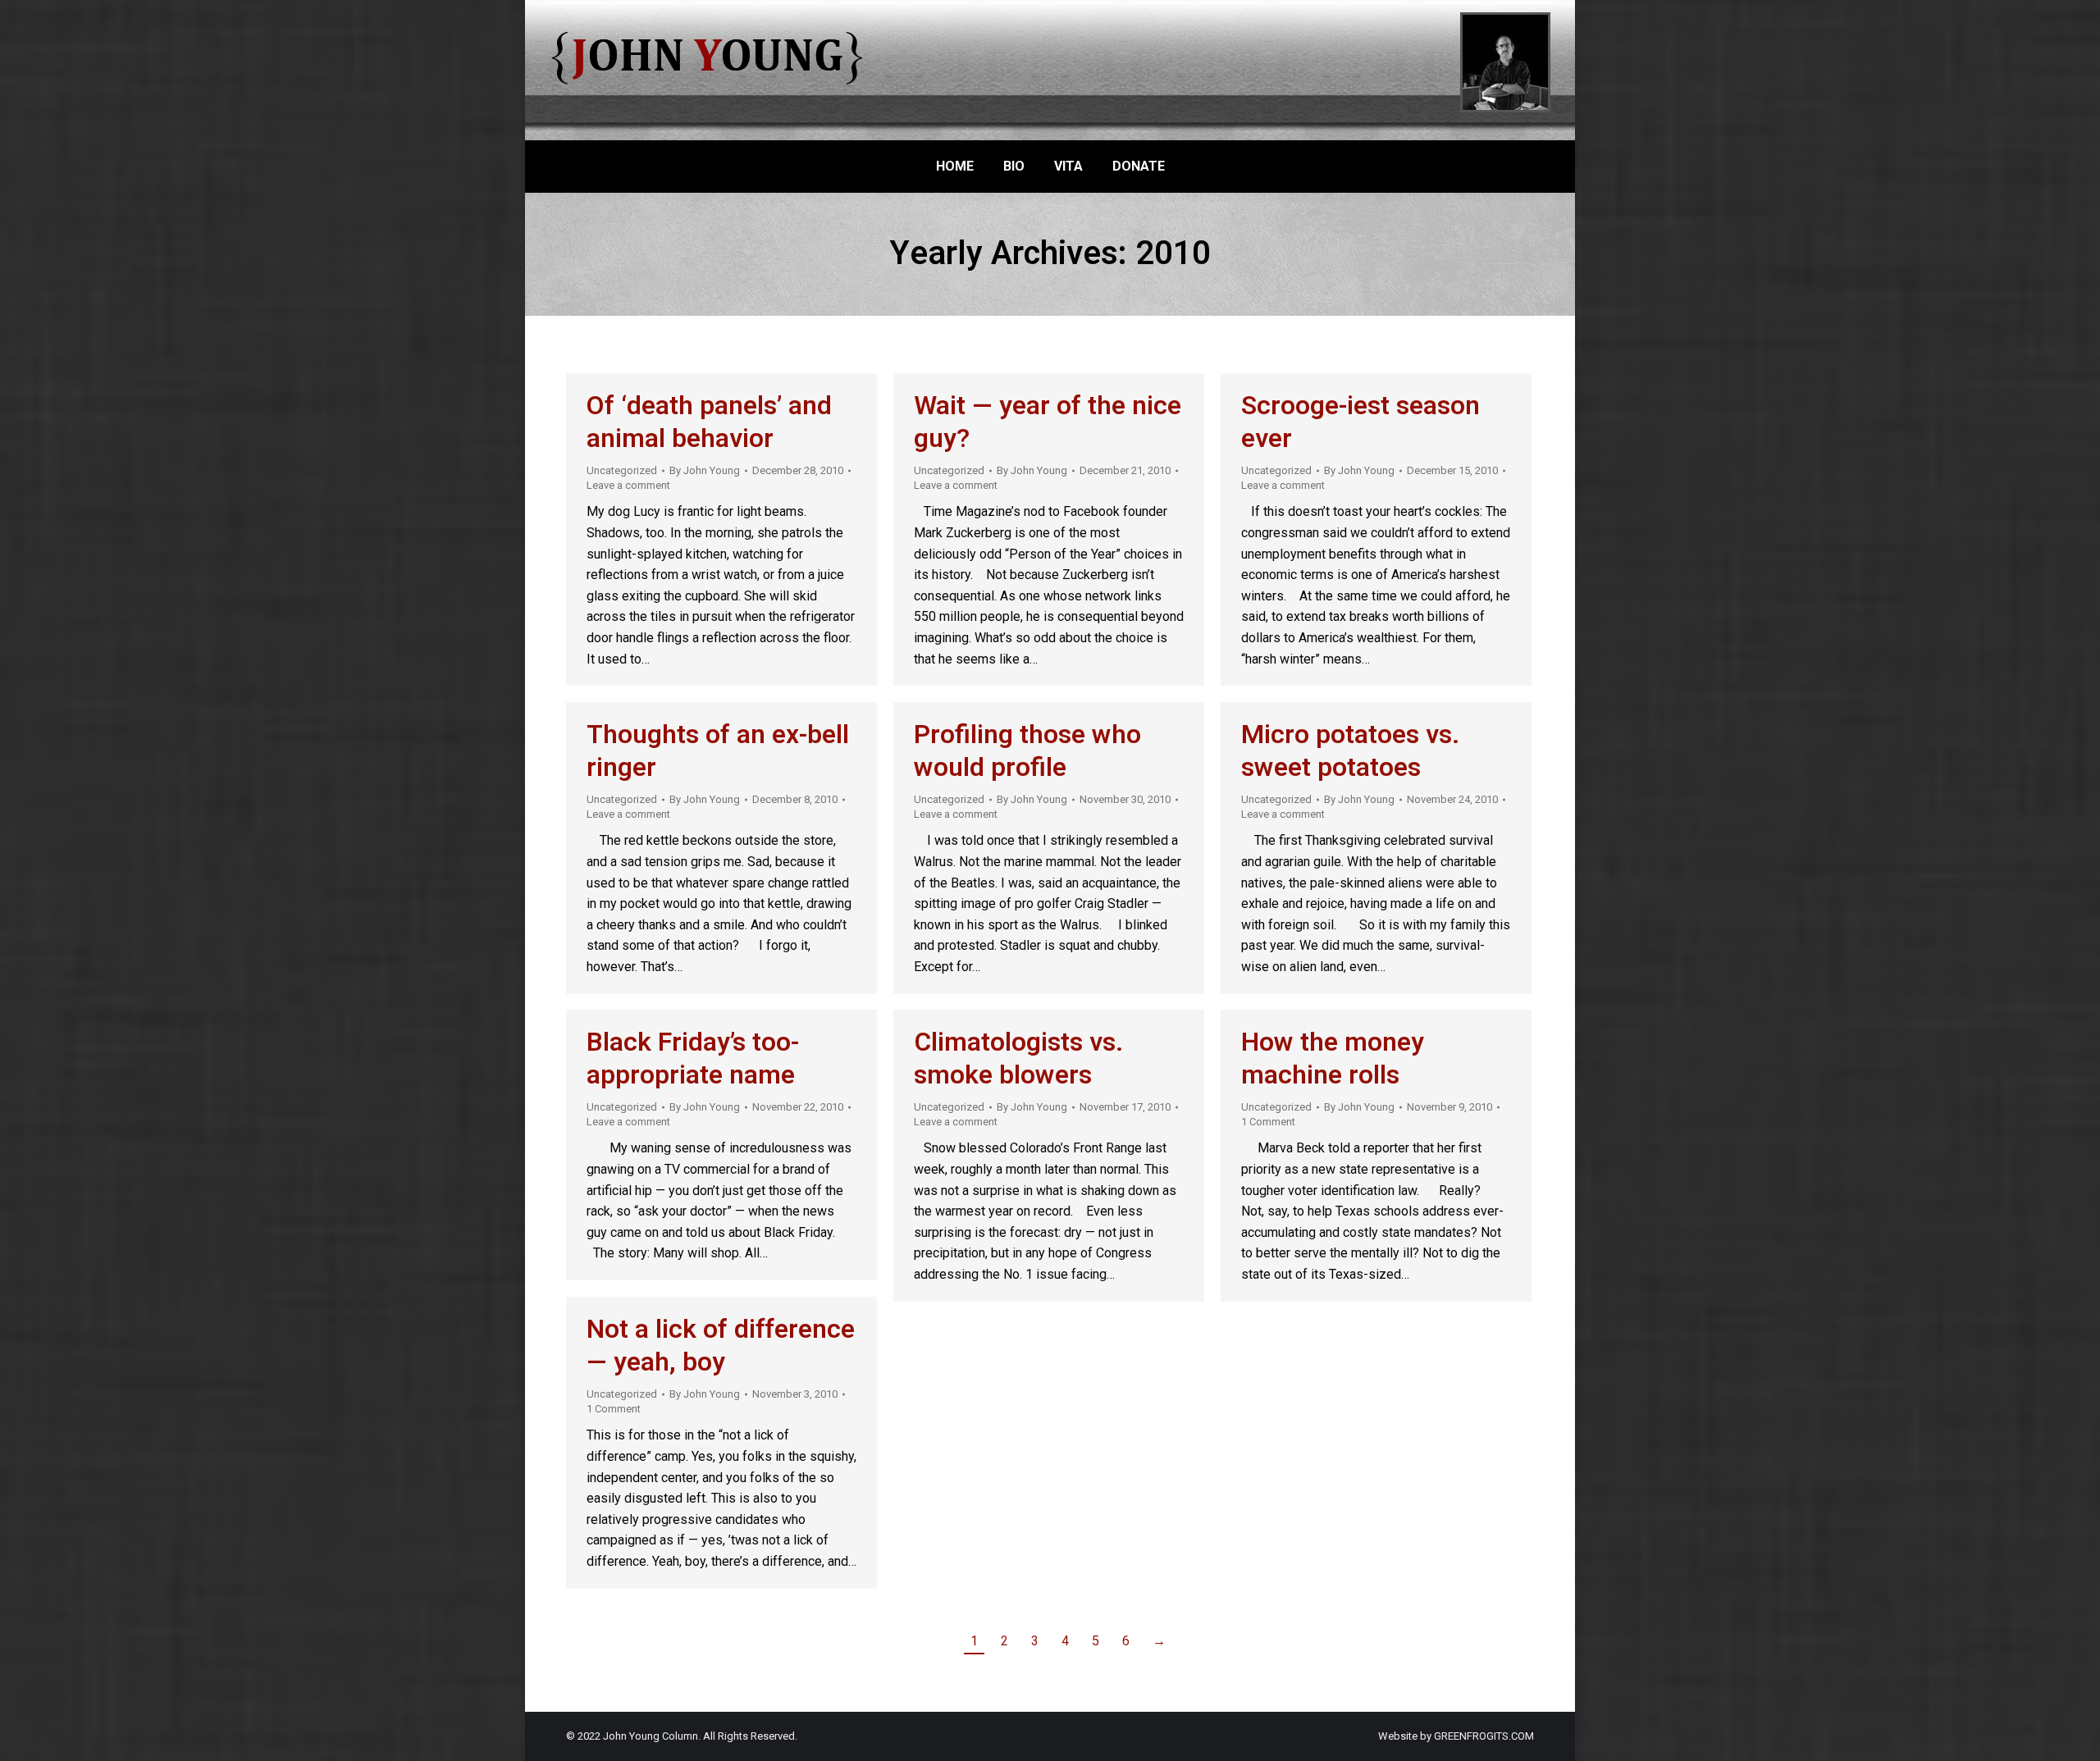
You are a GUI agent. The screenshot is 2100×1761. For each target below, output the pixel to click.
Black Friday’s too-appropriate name (693, 1058)
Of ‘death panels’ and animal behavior (709, 422)
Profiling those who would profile (1027, 751)
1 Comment (1268, 1122)
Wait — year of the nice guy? (1048, 422)
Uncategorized (622, 470)
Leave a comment (628, 485)
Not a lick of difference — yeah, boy (721, 1346)
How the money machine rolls (1333, 1058)
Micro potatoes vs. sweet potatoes (1350, 751)
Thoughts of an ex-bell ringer (718, 751)
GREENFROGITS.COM (1484, 1736)
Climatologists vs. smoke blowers (1018, 1058)
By (705, 470)
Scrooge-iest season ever (1360, 422)
